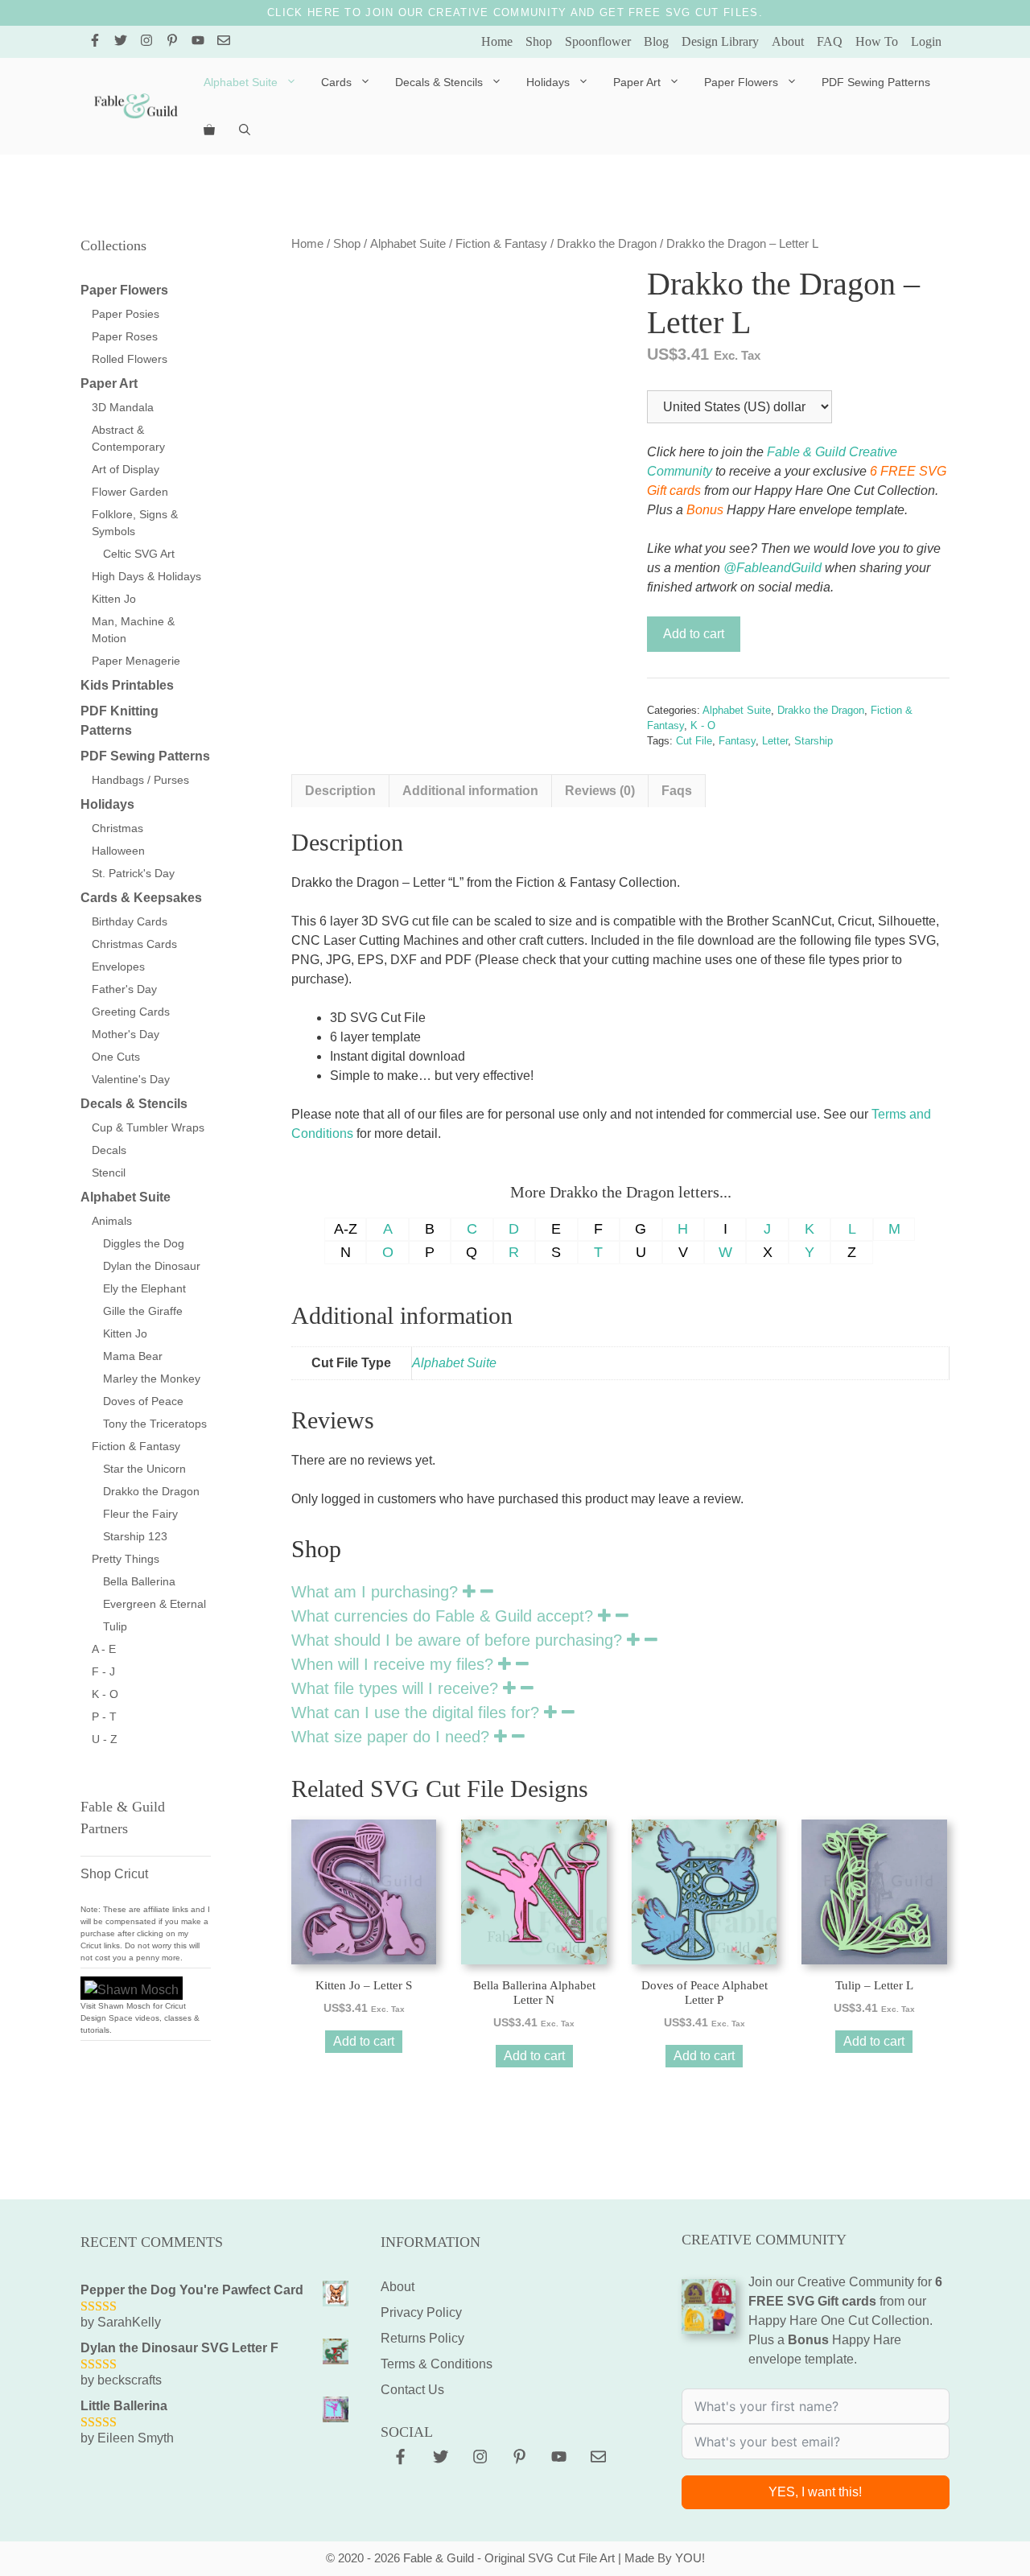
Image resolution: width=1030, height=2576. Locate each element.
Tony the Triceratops (155, 1424)
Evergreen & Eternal (154, 1604)
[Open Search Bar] (245, 130)
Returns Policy (422, 2338)
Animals (112, 1221)
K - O (703, 725)
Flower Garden (130, 492)
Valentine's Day (131, 1079)
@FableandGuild (772, 568)
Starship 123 (135, 1536)
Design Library (720, 41)
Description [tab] (340, 791)
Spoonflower (598, 41)
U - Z (105, 1739)
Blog (656, 41)
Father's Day (124, 989)
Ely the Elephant (144, 1288)
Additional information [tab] (470, 791)
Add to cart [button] (364, 2041)
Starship (814, 741)
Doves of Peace (143, 1401)
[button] (620, 1592)
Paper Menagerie (136, 661)
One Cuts (116, 1057)
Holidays (548, 82)
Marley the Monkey (152, 1379)
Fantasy (737, 741)
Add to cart (694, 634)
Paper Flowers (741, 82)
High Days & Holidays (146, 576)
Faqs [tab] (677, 791)
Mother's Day (126, 1034)
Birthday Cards (130, 921)
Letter (775, 741)
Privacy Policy (421, 2312)
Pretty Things (126, 1559)
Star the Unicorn (144, 1469)
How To (877, 41)
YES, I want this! (815, 2492)
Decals (109, 1150)
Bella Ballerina (139, 1581)
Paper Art (637, 82)
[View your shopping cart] (209, 130)
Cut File (694, 741)
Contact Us (412, 2390)
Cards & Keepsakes (141, 898)
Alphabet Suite (241, 82)
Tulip (115, 1626)
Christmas (117, 828)
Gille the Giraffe (143, 1311)
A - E (104, 1649)
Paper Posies (126, 314)
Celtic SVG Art (139, 554)
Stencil (109, 1173)
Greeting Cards (131, 1012)
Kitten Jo (114, 599)
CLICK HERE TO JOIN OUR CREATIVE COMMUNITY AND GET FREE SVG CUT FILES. (515, 12)
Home (497, 41)
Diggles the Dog (144, 1243)
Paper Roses (125, 336)
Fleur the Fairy (140, 1514)
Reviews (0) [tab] (600, 791)
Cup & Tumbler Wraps (148, 1127)
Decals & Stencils (439, 82)
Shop (539, 41)
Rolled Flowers (130, 359)
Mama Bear (133, 1356)
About (788, 41)
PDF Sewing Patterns (876, 82)
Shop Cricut (114, 1874)
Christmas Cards (134, 944)
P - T (104, 1717)
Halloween (118, 851)
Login (926, 41)
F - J (103, 1671)
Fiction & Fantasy (501, 244)
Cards (336, 82)
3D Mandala (123, 407)
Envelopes (118, 967)
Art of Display (126, 469)
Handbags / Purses (140, 780)
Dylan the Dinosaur (152, 1266)
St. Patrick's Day (133, 873)
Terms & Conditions (437, 2364)
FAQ (830, 41)
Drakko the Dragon (607, 244)
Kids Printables (127, 685)
